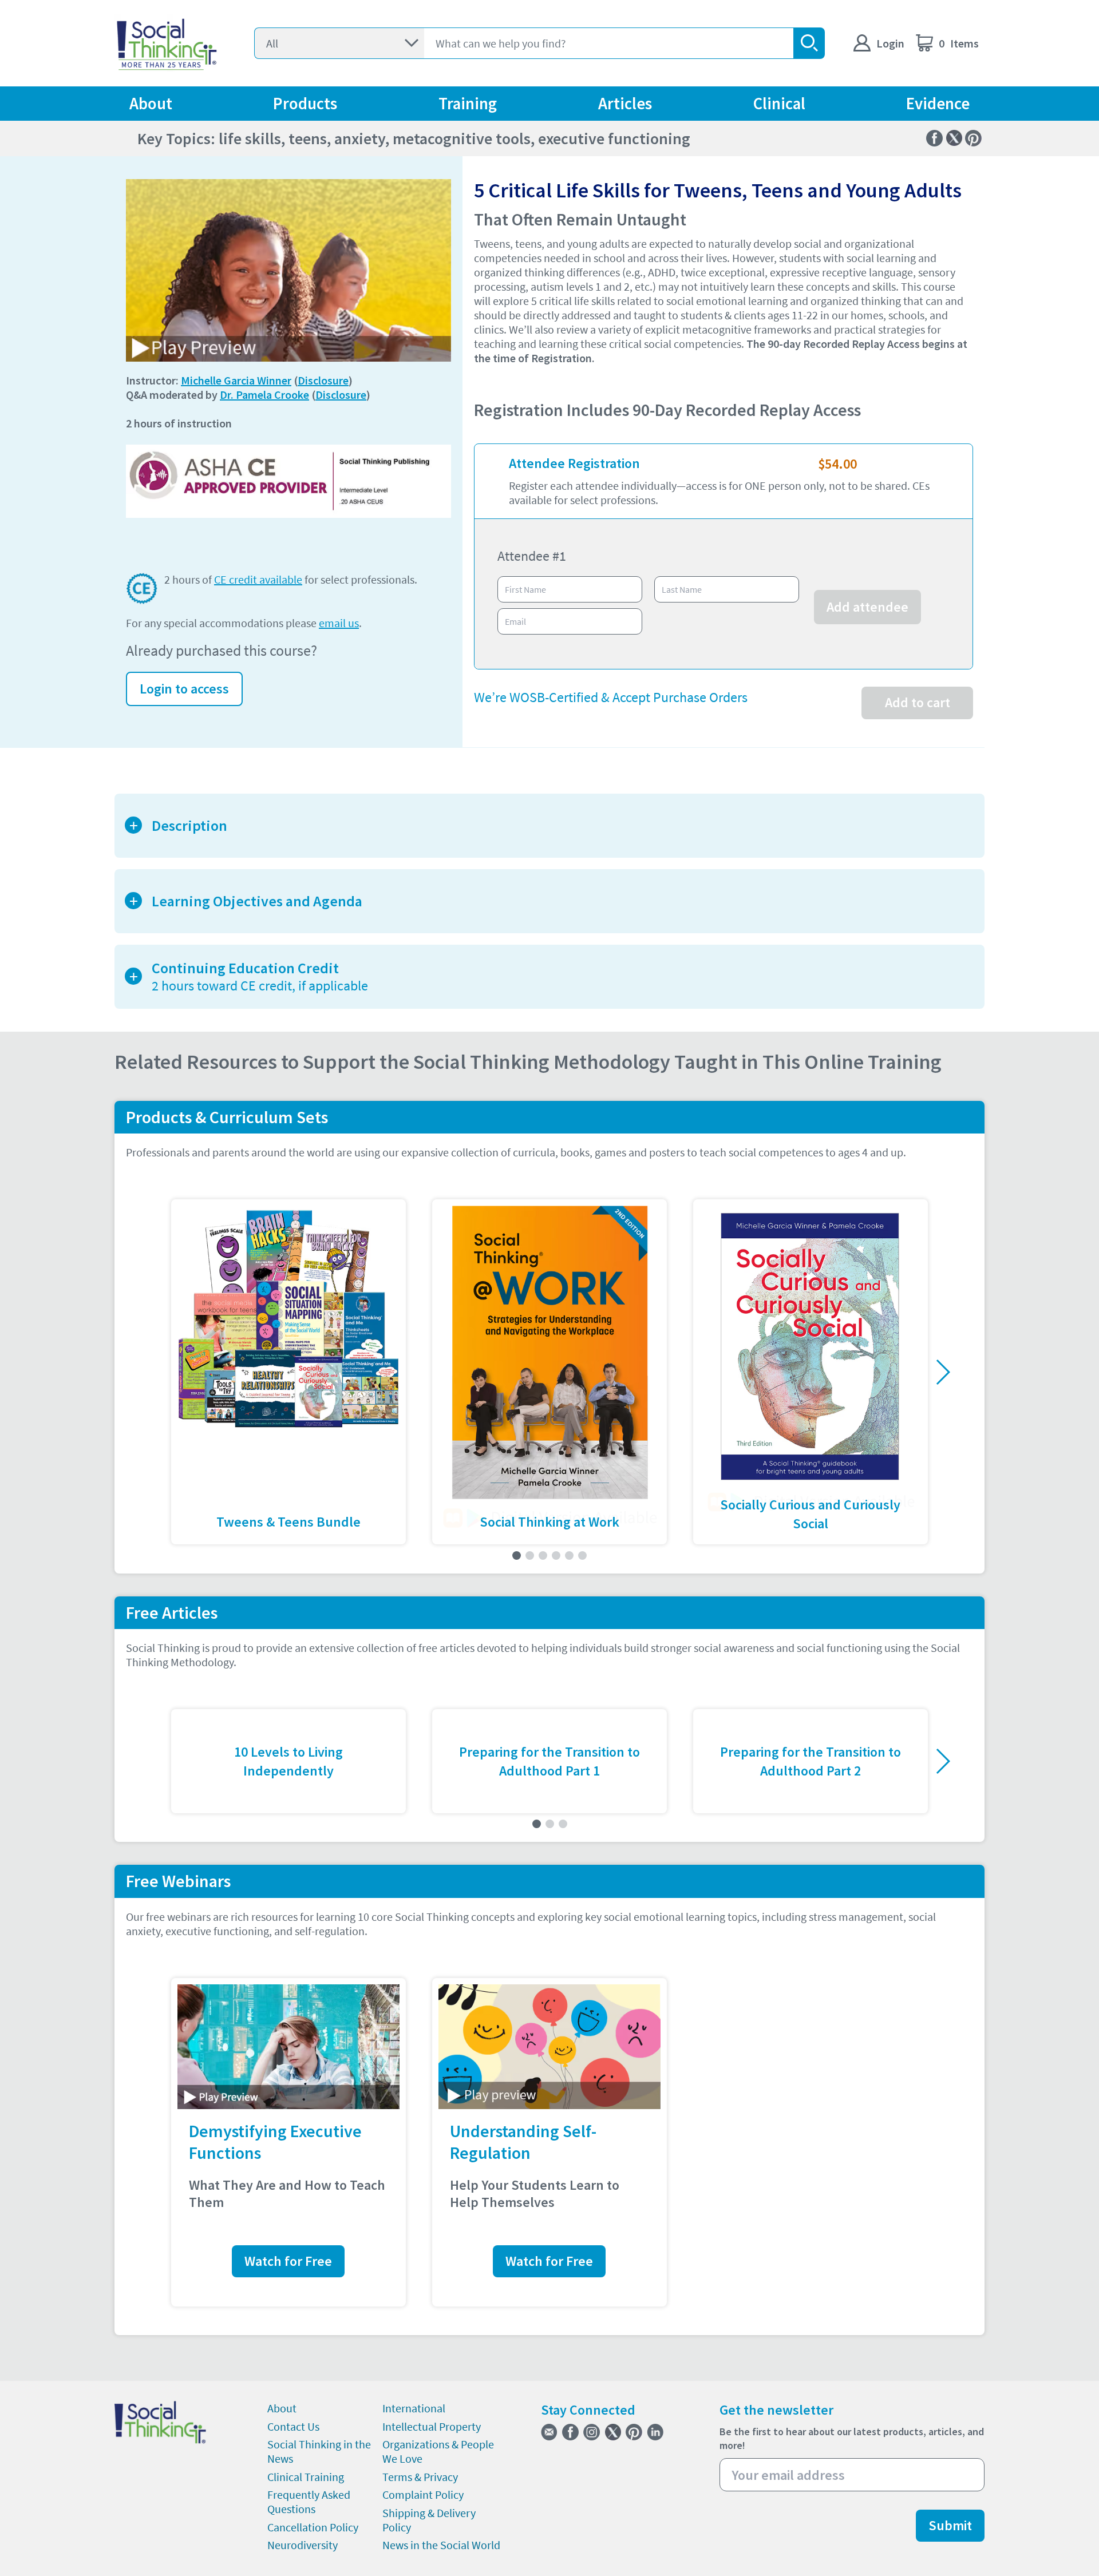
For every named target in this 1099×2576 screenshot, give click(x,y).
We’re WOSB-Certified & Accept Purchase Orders (611, 697)
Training (468, 104)
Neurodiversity (303, 2545)
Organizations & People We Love (438, 2451)
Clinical (779, 104)
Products (305, 104)
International (414, 2408)
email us (339, 623)
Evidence (938, 104)
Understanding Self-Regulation (523, 2142)
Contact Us (293, 2426)
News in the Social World (441, 2545)
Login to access (184, 689)
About (151, 104)
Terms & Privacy (420, 2477)
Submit (950, 2525)
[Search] (809, 43)
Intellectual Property (432, 2426)
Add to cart (918, 702)
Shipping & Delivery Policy (429, 2520)
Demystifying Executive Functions (275, 2142)
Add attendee (867, 607)
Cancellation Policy (313, 2527)
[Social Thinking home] (167, 43)
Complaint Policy (423, 2494)
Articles (625, 104)
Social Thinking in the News (319, 2451)
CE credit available (258, 579)
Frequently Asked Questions (309, 2502)
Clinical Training (306, 2477)
